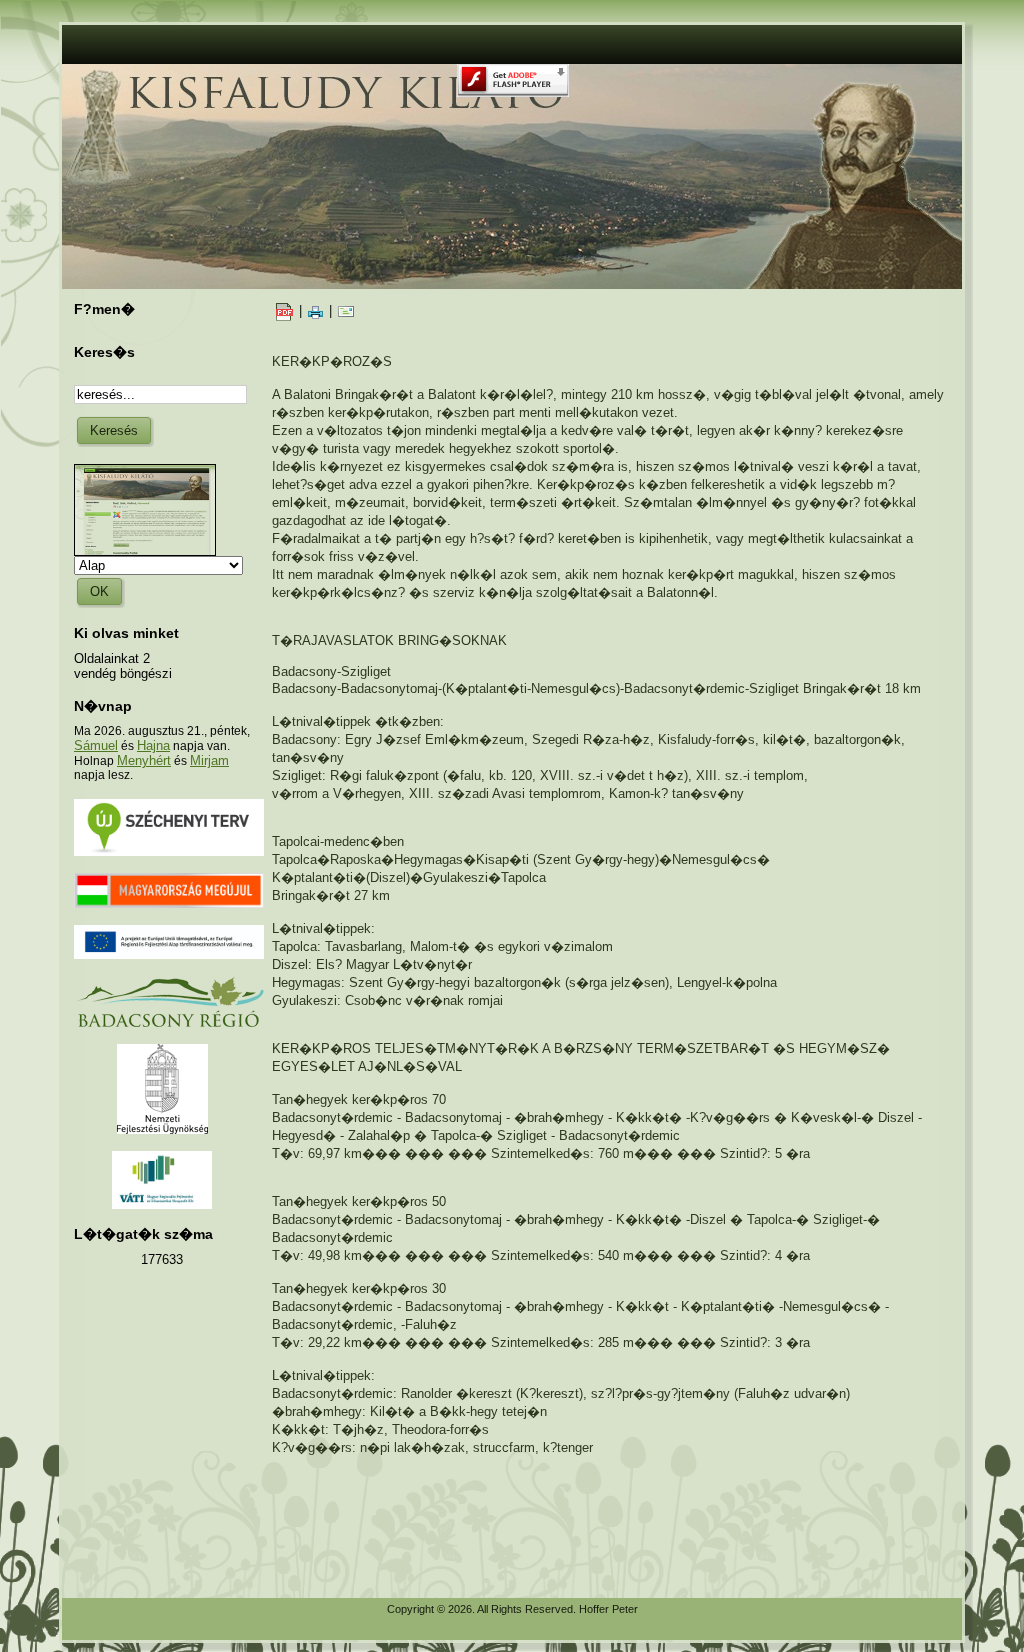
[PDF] (284, 310)
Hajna (153, 745)
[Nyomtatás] (315, 310)
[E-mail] (346, 310)
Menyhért (144, 760)
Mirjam (209, 760)
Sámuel (96, 745)
